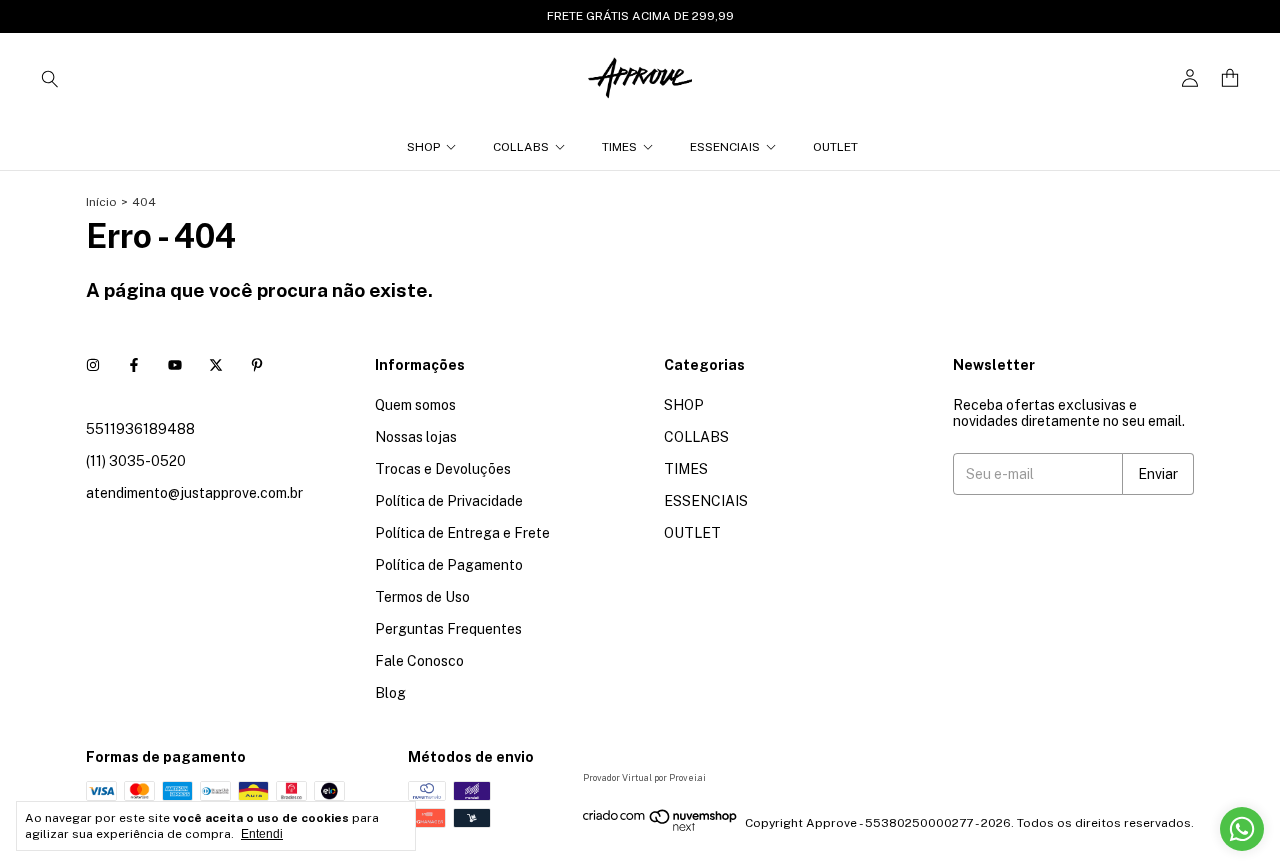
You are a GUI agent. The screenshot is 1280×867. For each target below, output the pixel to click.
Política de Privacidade (449, 501)
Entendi (262, 834)
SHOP (423, 147)
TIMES (619, 147)
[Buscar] (50, 78)
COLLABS (521, 147)
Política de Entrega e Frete (462, 533)
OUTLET (835, 147)
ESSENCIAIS (725, 147)
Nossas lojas (416, 437)
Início (101, 202)
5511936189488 (140, 429)
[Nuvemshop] (660, 828)
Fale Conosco (419, 661)
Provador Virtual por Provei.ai (644, 777)
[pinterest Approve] (257, 365)
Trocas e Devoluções (443, 469)
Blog (390, 693)
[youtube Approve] (175, 365)
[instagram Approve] (93, 365)
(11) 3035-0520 (136, 461)
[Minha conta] (1190, 78)
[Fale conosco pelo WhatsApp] (1242, 829)
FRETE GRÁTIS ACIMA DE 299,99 (640, 16)
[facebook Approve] (134, 365)
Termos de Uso (422, 597)
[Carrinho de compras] (1230, 78)
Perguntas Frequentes (448, 629)
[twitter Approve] (216, 365)
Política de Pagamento (449, 565)
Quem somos (415, 405)
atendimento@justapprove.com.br (194, 493)
